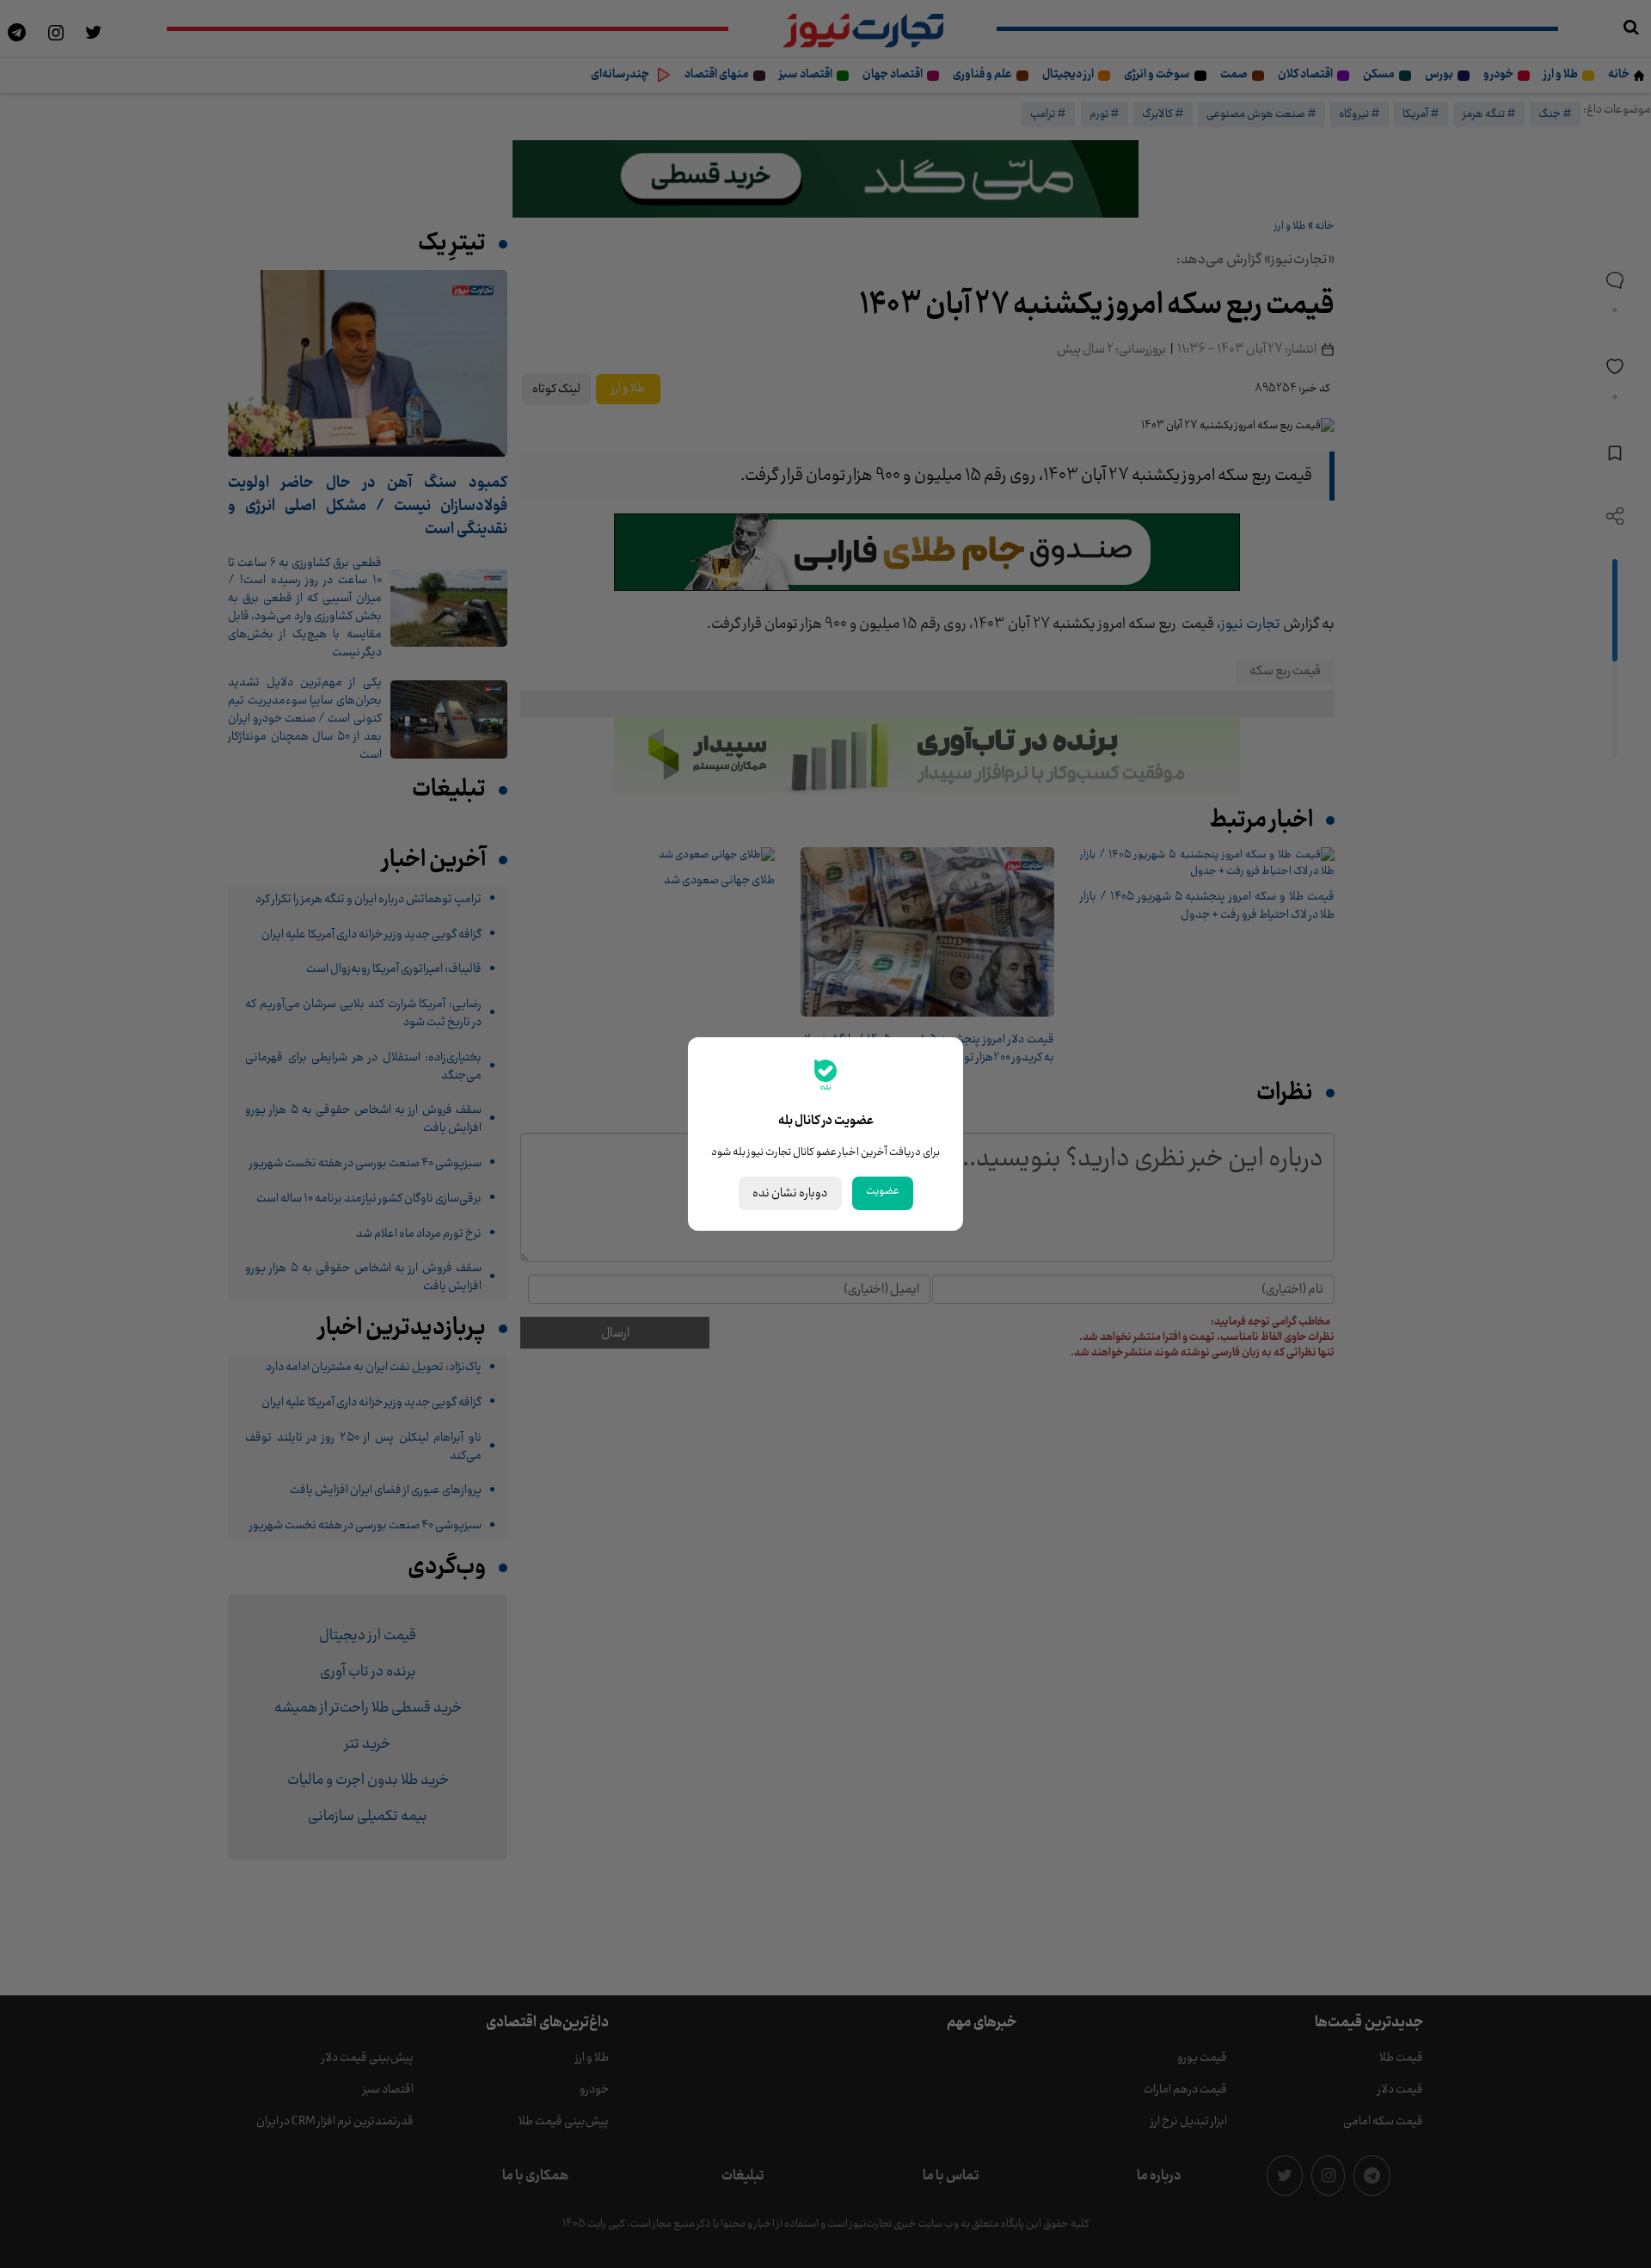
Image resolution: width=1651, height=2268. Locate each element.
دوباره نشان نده (790, 1193)
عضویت (883, 1191)
